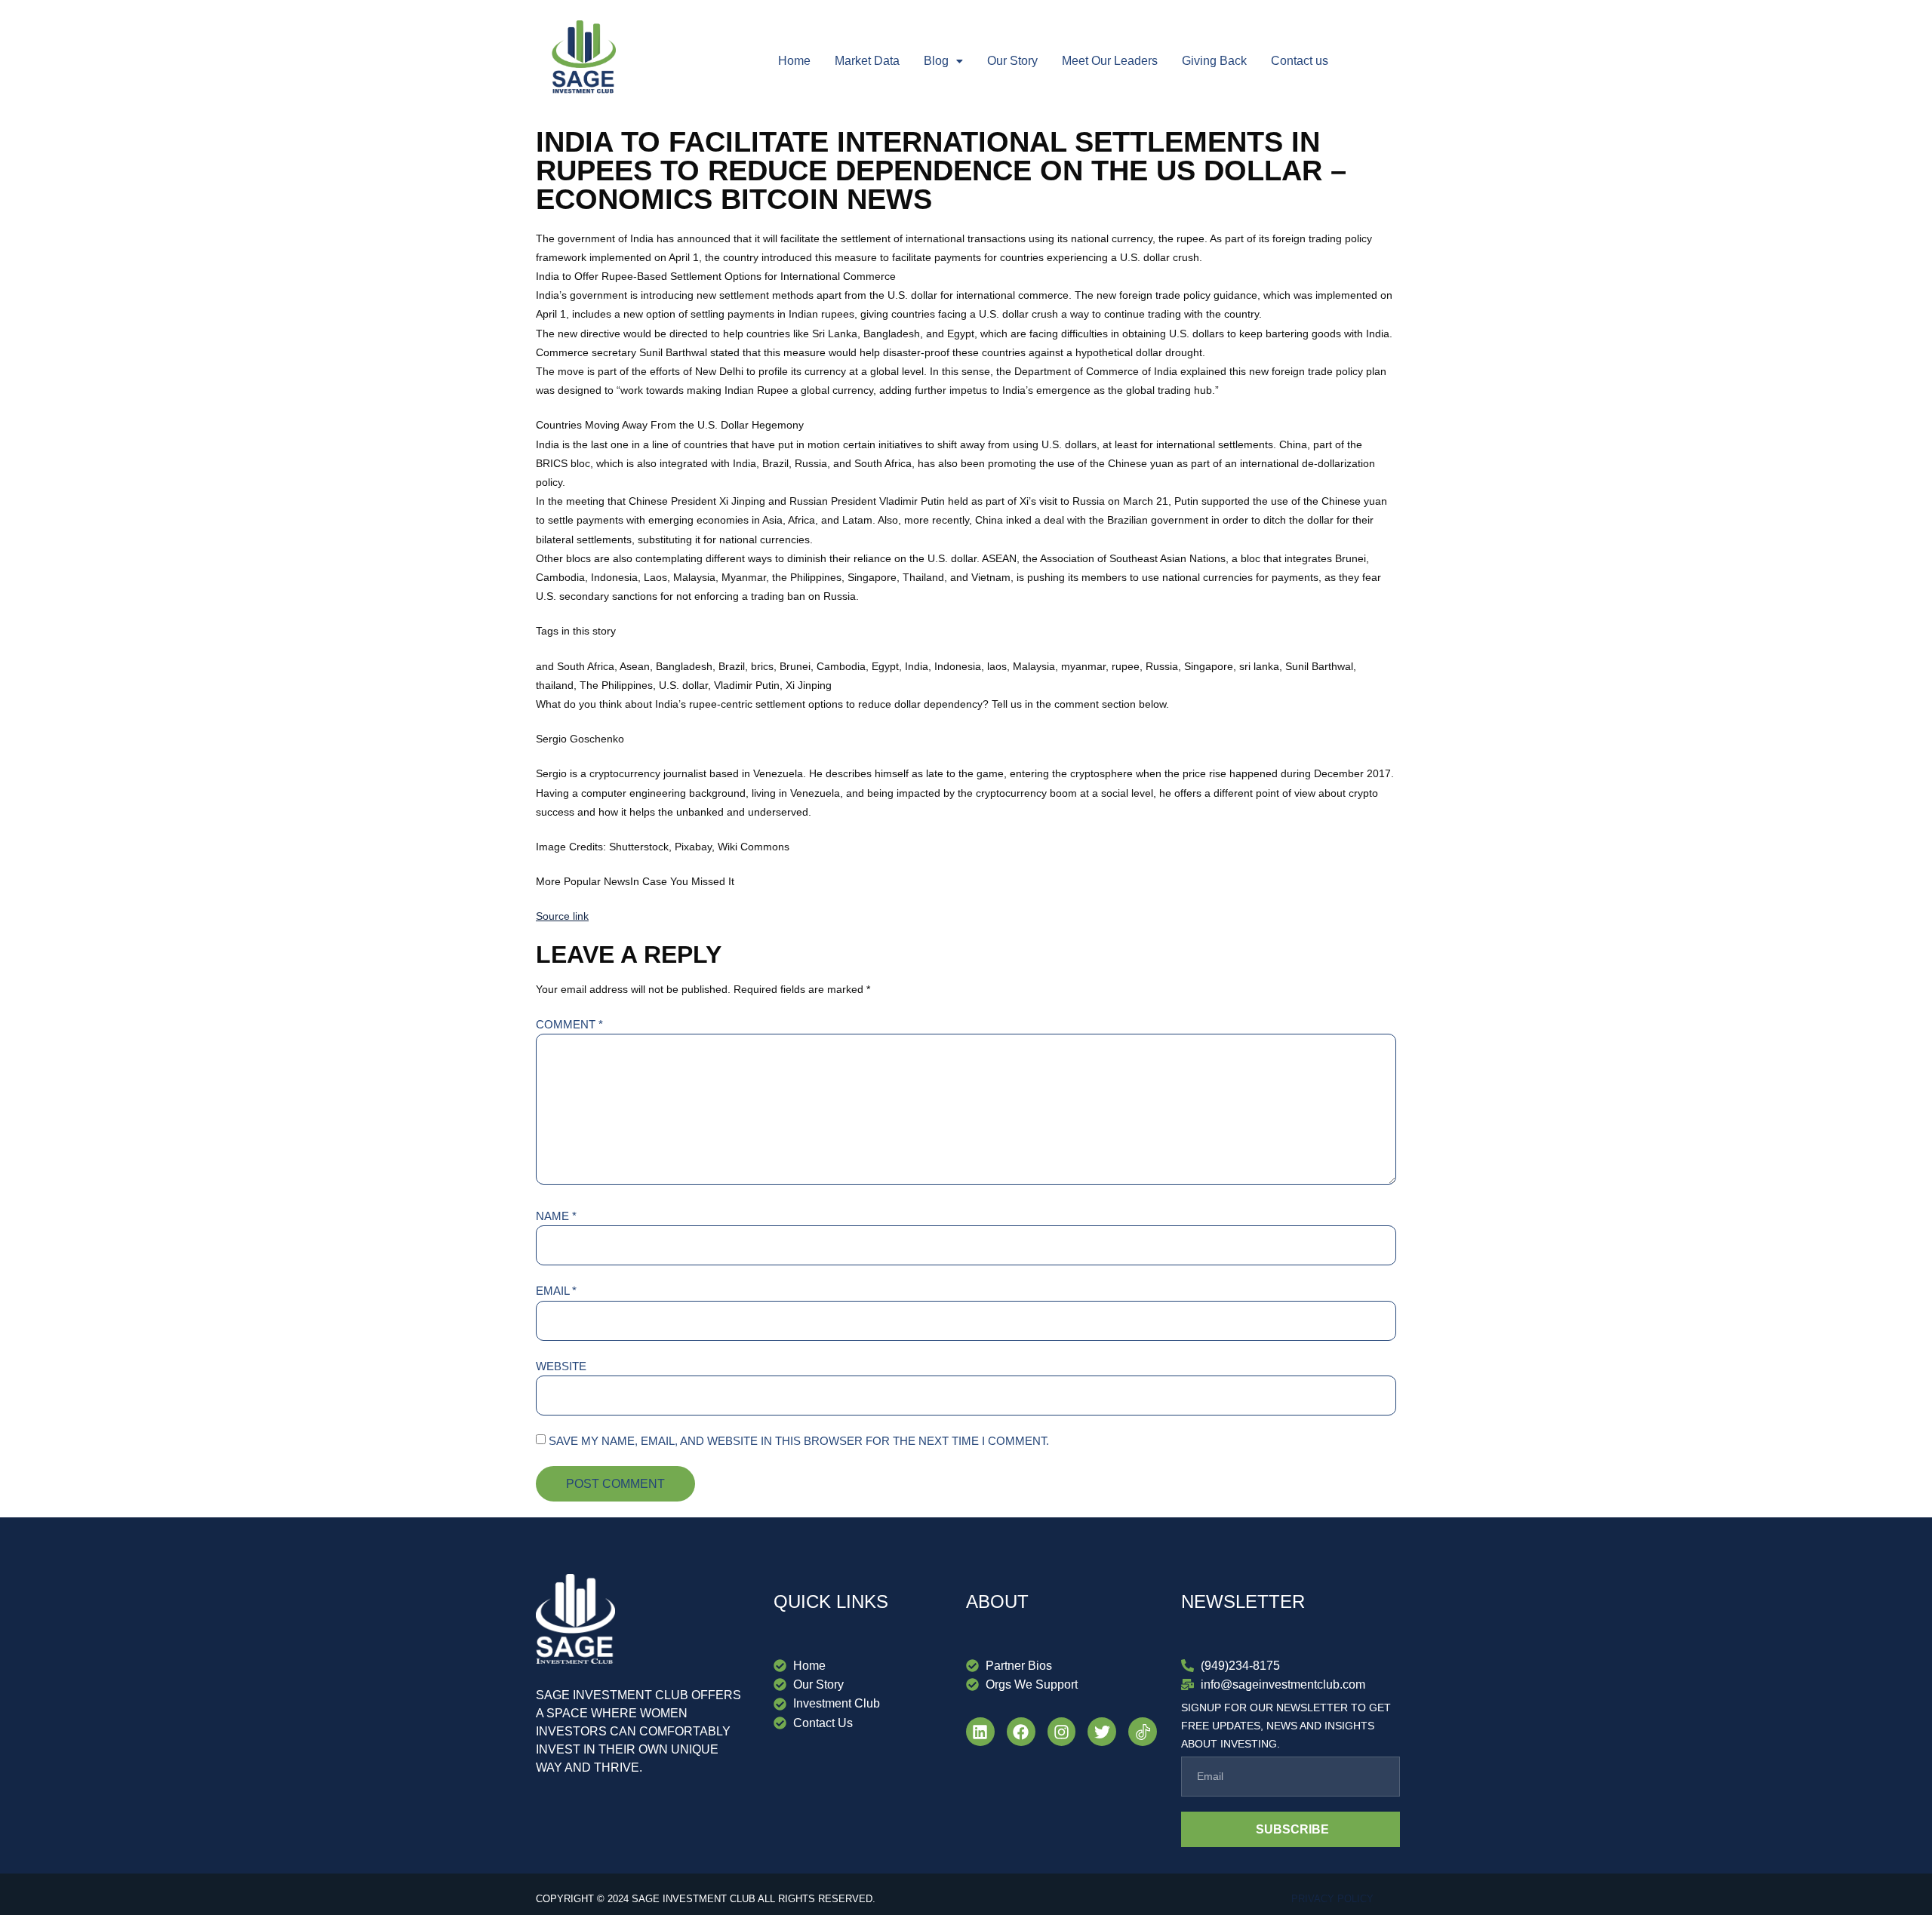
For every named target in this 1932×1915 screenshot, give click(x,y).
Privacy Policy (1332, 1899)
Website (561, 1366)
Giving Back (1214, 61)
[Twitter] (1102, 1732)
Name (556, 1216)
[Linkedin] (980, 1732)
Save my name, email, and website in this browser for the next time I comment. (799, 1441)
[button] (943, 61)
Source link (562, 916)
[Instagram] (1062, 1732)
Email (556, 1291)
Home (794, 61)
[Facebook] (1021, 1732)
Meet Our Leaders (1110, 61)
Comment (569, 1024)
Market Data (867, 61)
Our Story (1012, 61)
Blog (936, 61)
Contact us (1300, 61)
